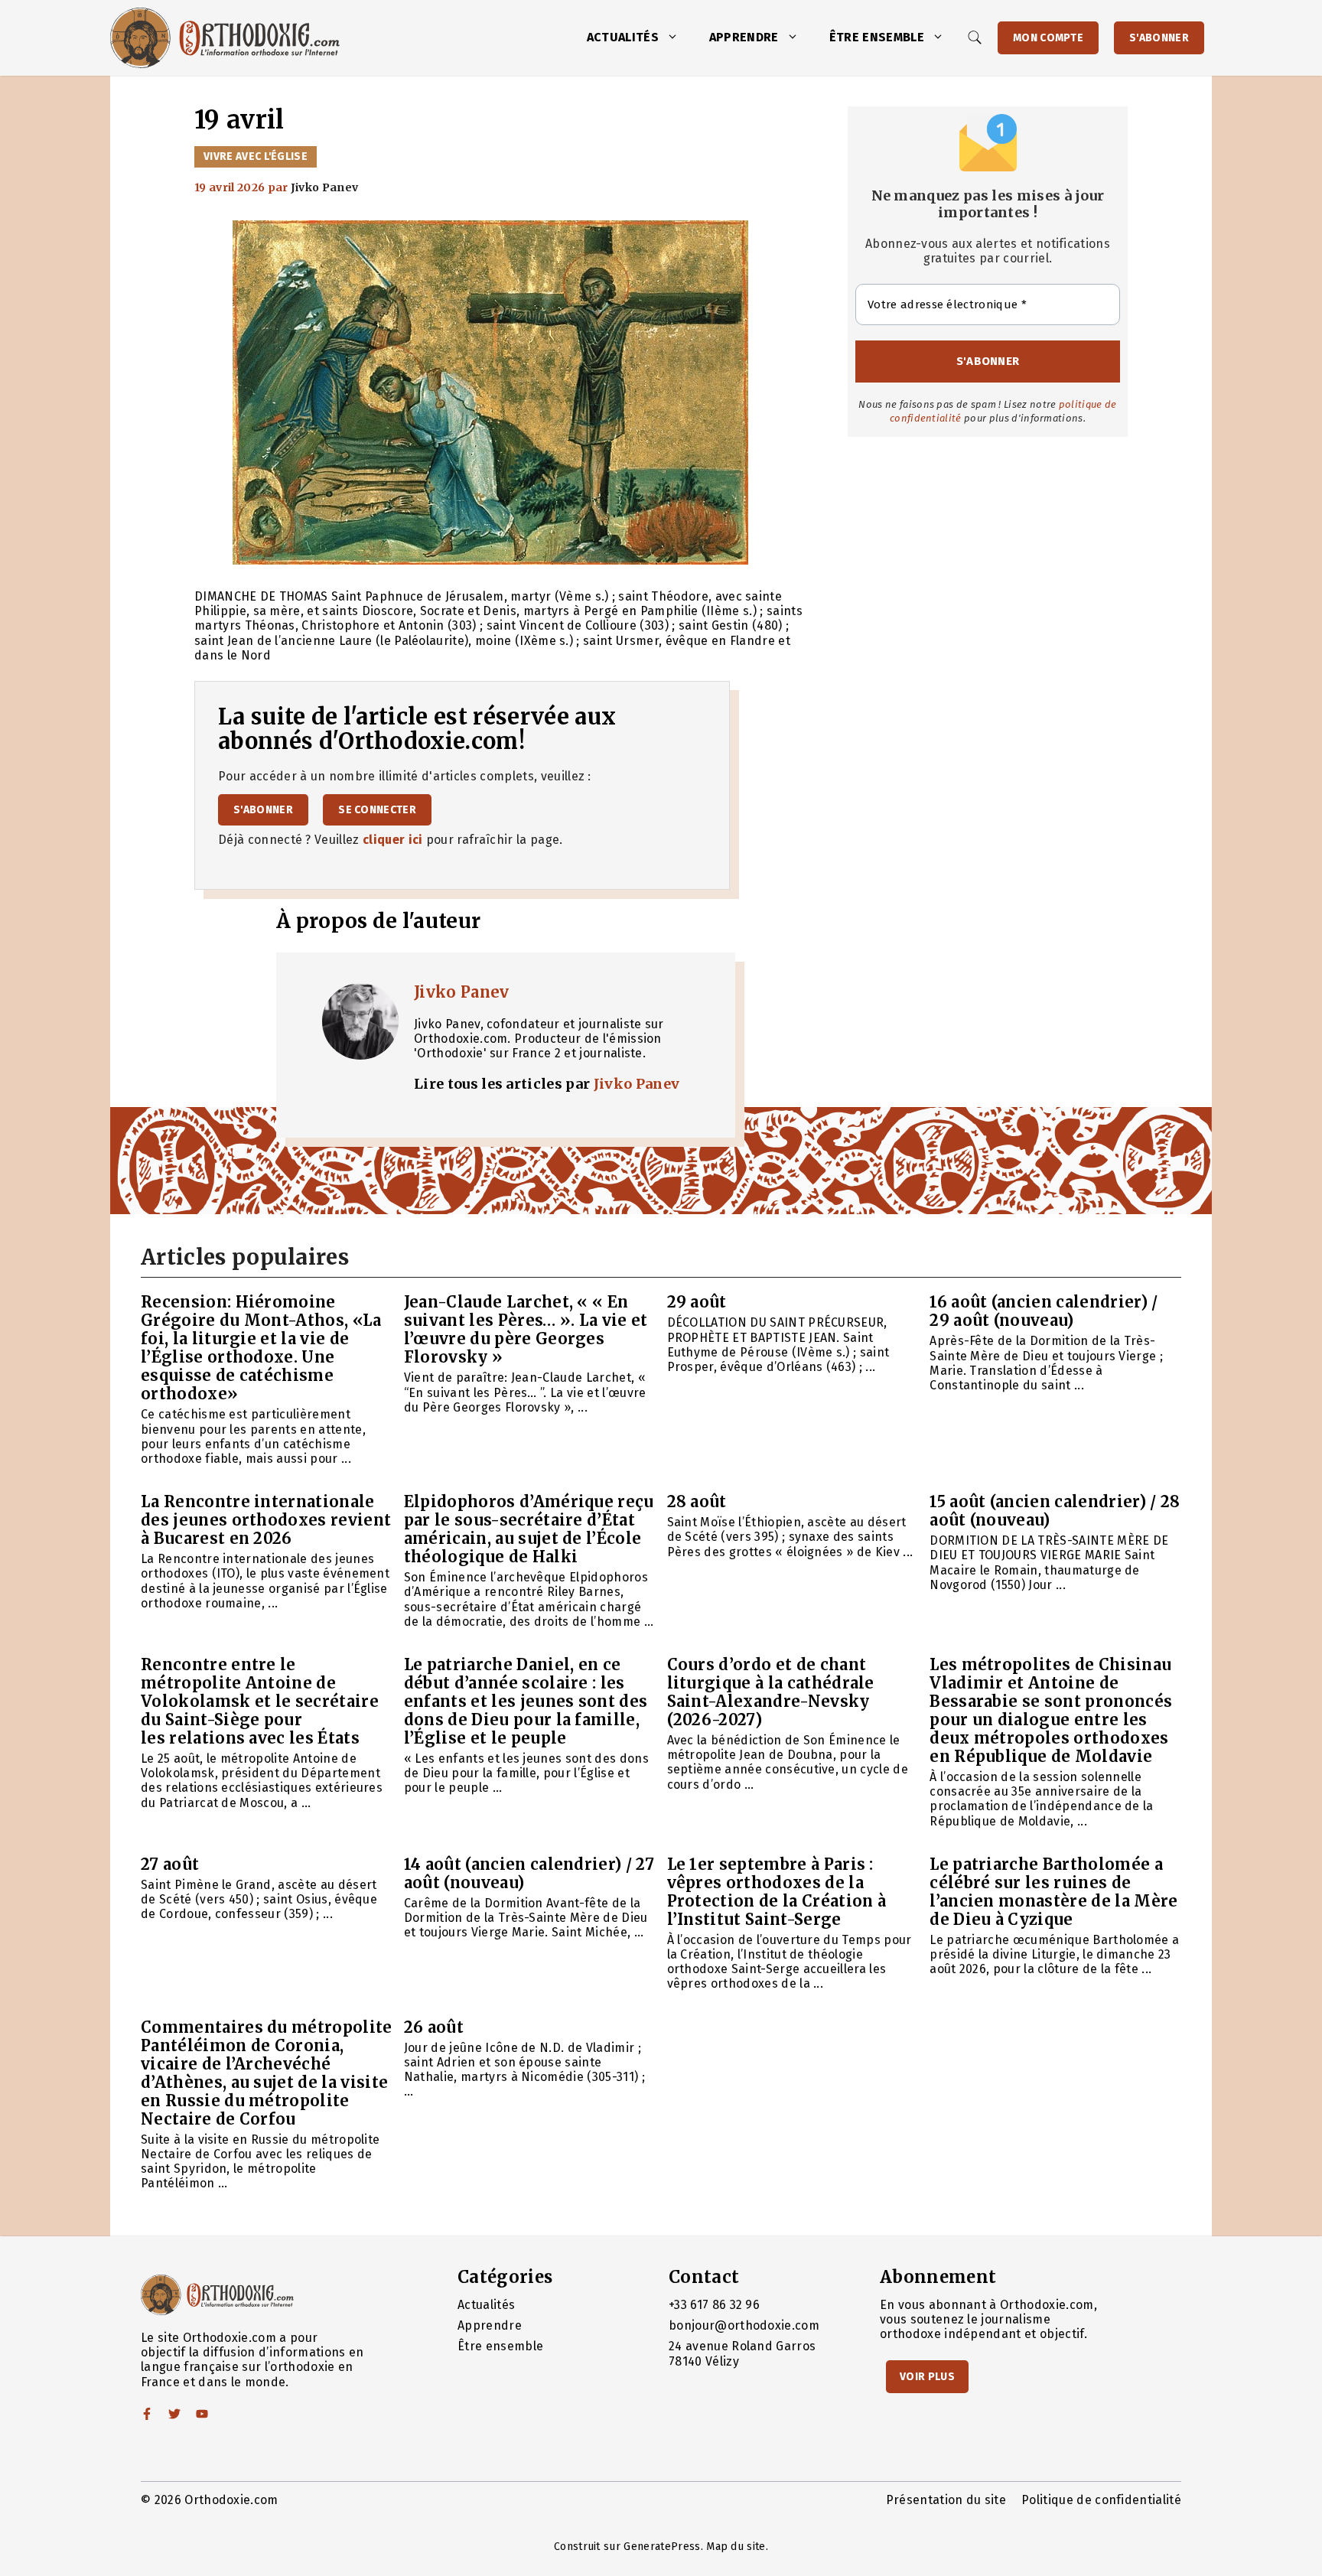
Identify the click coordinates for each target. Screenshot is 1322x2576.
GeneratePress (662, 2547)
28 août (697, 1501)
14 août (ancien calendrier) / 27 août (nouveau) (529, 1873)
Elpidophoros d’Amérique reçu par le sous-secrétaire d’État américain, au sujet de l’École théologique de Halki (529, 1529)
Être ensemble (877, 37)
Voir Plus (927, 2377)
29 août (697, 1302)
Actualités (623, 37)
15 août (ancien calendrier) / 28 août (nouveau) (1055, 1511)
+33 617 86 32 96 (714, 2305)
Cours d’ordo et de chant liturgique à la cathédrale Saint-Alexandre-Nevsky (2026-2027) (771, 1692)
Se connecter (377, 810)
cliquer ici (393, 840)
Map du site (736, 2547)
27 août (170, 1864)
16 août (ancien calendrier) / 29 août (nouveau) (1044, 1311)
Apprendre (744, 37)
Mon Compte (1048, 38)
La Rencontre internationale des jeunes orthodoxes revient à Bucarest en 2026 (266, 1520)
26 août (434, 2027)
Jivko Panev (462, 992)
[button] (676, 37)
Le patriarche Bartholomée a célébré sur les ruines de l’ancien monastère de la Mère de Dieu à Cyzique (1053, 1892)
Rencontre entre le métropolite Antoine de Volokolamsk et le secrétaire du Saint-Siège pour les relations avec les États (260, 1701)
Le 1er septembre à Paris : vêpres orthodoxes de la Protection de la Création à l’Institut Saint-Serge (777, 1892)
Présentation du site (946, 2500)
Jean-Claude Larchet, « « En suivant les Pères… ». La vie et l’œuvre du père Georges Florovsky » (526, 1329)
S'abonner (1159, 38)
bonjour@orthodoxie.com (744, 2325)
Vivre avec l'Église (256, 156)
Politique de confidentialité (1101, 2500)
